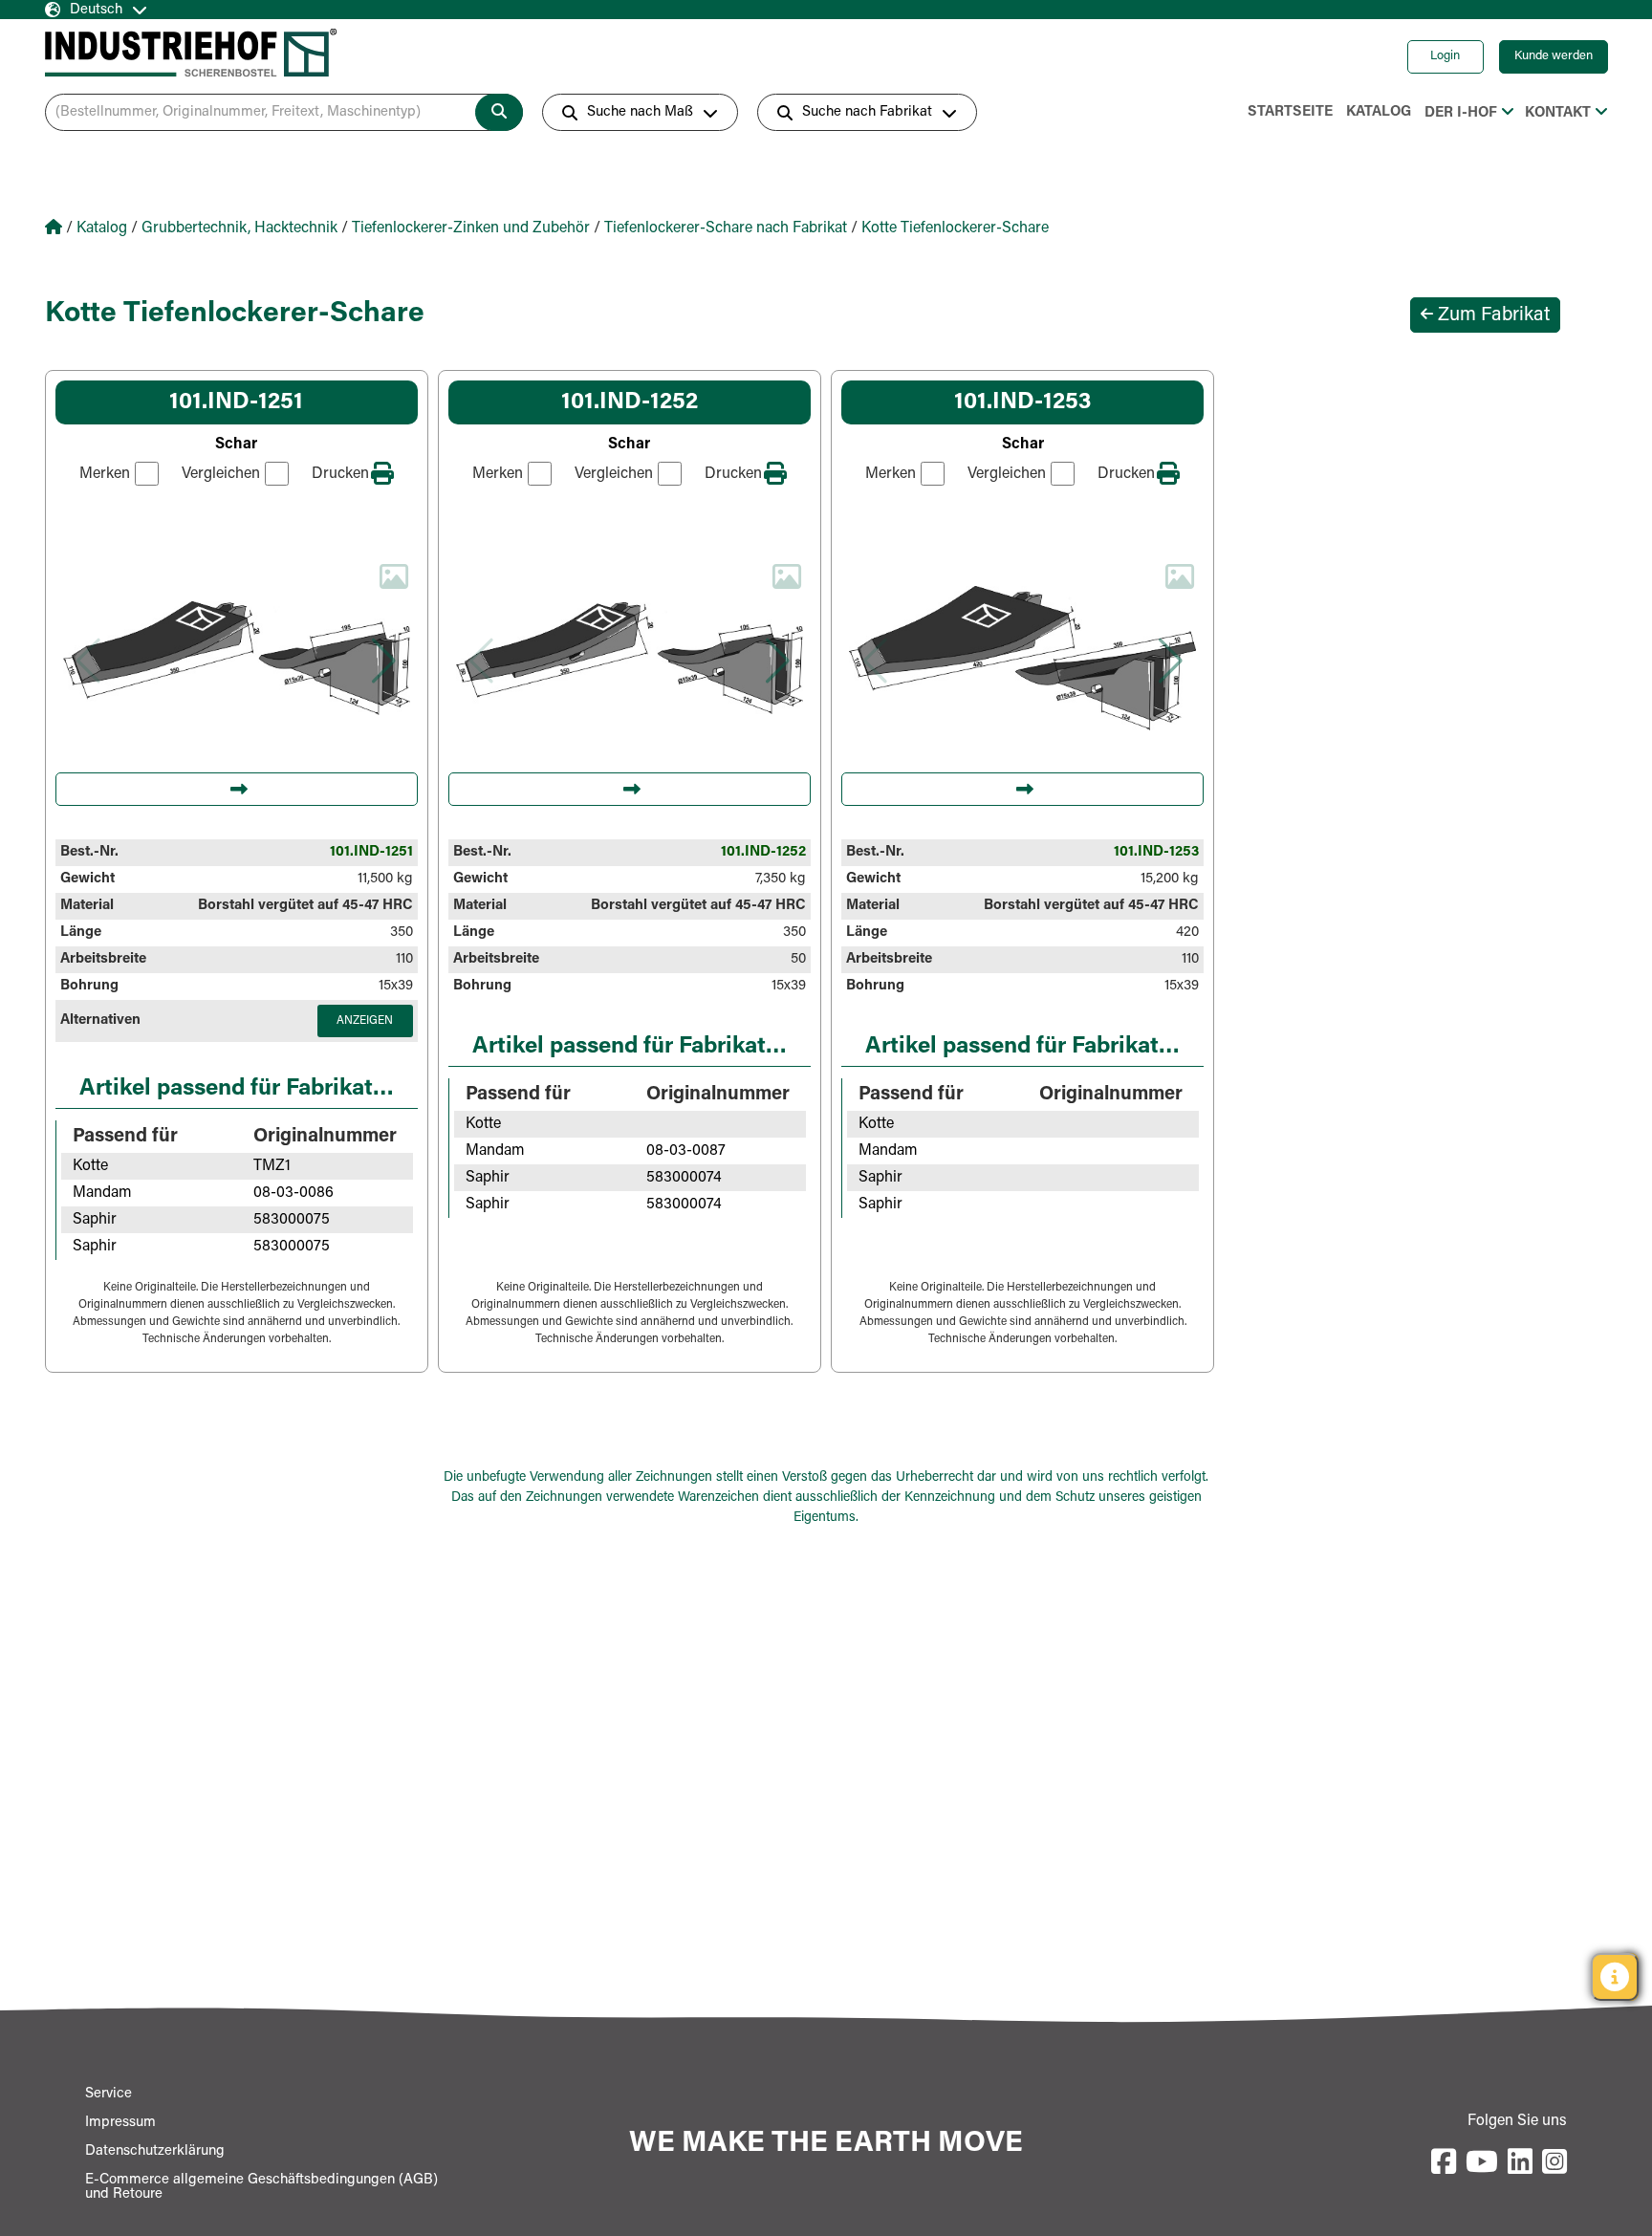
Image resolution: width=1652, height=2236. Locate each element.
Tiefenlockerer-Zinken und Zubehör (471, 228)
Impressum (120, 2123)
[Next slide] (384, 661)
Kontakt (1558, 113)
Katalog (1379, 112)
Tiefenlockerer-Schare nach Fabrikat (726, 228)
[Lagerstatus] (1615, 1977)
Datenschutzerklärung (155, 2151)
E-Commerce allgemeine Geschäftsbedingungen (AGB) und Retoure (261, 2187)
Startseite (1290, 112)
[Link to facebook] (1444, 2163)
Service (109, 2094)
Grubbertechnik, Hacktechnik (239, 228)
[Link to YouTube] (1482, 2163)
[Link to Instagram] (1554, 2163)
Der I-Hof (1461, 113)
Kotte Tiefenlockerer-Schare (955, 228)
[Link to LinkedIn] (1520, 2163)
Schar (236, 445)
